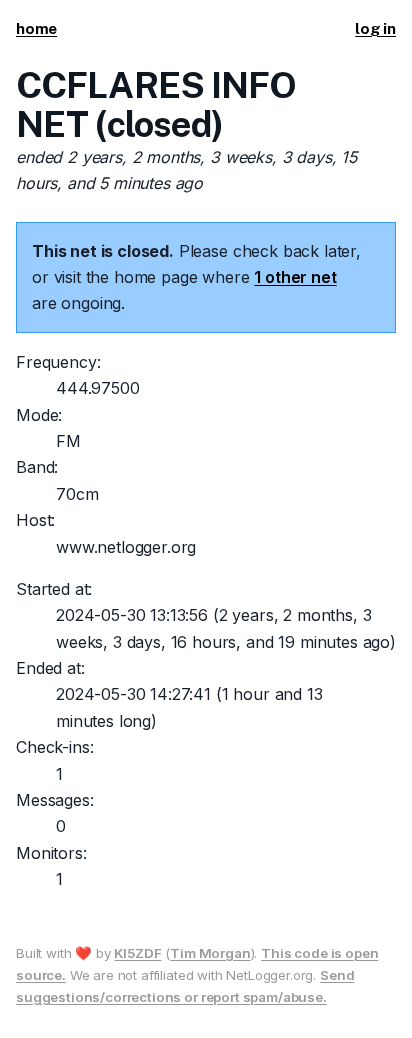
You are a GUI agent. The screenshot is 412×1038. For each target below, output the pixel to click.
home (36, 28)
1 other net (295, 277)
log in (375, 28)
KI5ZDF (137, 953)
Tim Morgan (210, 953)
